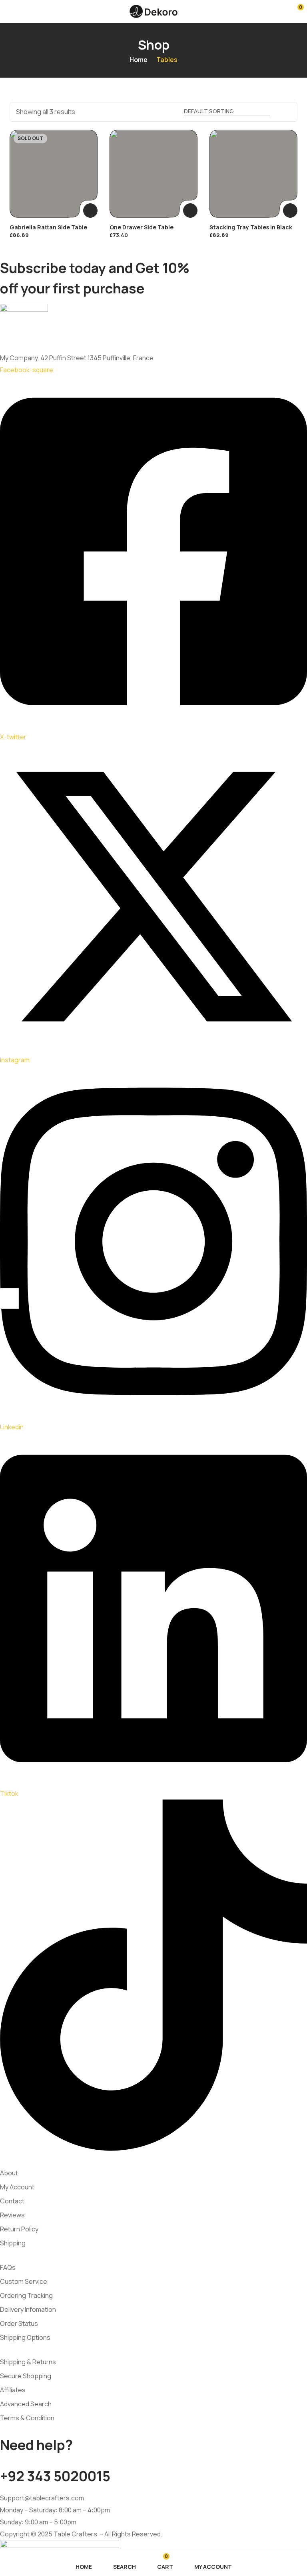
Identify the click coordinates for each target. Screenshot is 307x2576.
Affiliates (13, 2390)
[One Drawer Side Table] (153, 174)
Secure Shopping (26, 2376)
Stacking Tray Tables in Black (251, 227)
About (9, 2173)
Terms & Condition (27, 2418)
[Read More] (90, 211)
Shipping (13, 2243)
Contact (12, 2201)
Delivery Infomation (28, 2309)
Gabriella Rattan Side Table (48, 227)
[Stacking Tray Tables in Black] (253, 174)
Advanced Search (26, 2404)
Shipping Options (25, 2337)
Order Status (19, 2323)
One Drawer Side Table (142, 227)
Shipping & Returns (28, 2362)
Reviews (12, 2215)
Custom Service (24, 2281)
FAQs (8, 2267)
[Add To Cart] (190, 211)
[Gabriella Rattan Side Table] (54, 174)
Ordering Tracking (26, 2295)
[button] (295, 11)
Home (139, 60)
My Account (17, 2187)
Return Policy (19, 2229)
